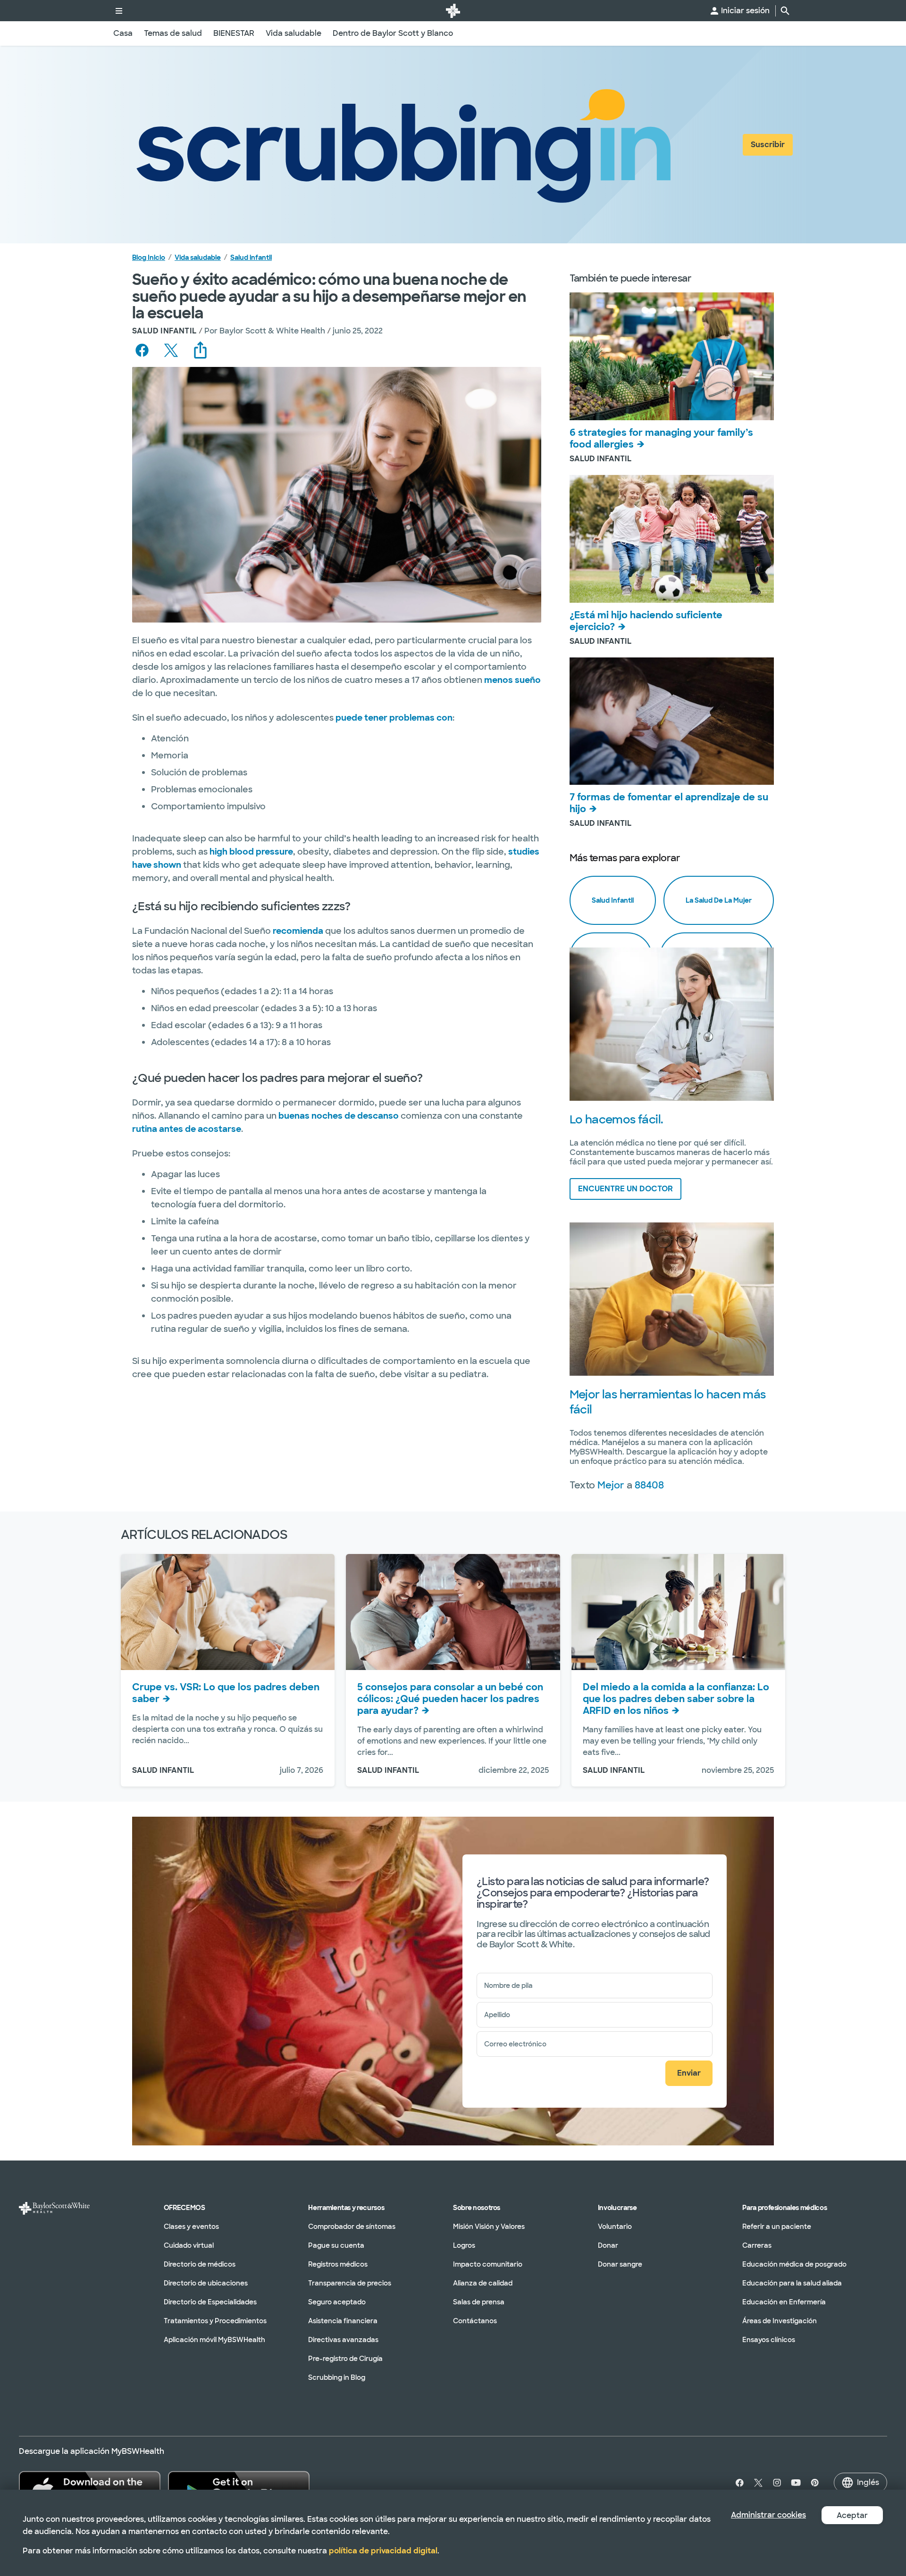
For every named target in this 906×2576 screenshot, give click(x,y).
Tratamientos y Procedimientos (215, 2321)
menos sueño (512, 680)
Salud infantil (251, 258)
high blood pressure (251, 852)
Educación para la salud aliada (792, 2283)
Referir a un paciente (777, 2227)
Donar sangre (620, 2264)
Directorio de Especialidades (210, 2302)
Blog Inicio (149, 258)
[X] (758, 2483)
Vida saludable (198, 258)
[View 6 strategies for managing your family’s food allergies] (672, 356)
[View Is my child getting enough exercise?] (672, 539)
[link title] (453, 11)
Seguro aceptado (337, 2302)
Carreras (757, 2245)
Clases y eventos (191, 2227)
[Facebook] (738, 2483)
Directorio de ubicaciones (206, 2283)
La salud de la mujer (719, 900)
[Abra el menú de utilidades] (119, 11)
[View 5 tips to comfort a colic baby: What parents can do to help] (453, 1612)
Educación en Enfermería (784, 2302)
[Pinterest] (815, 2483)
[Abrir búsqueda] (785, 11)
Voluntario (615, 2227)
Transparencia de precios (350, 2283)
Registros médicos (338, 2264)
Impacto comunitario (488, 2264)
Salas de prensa (479, 2302)
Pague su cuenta (336, 2245)
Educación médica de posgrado (794, 2264)
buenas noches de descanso (339, 1116)
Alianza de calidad (483, 2283)
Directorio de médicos (200, 2264)
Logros (464, 2245)
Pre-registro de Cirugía (345, 2359)
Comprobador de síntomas (352, 2227)
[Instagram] (777, 2483)
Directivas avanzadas (343, 2340)
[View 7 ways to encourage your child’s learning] (672, 721)
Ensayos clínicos (769, 2340)
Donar (608, 2245)
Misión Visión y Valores (489, 2227)
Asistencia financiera (343, 2321)
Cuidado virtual (189, 2245)
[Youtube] (796, 2483)
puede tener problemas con (394, 718)
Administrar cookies (768, 2515)
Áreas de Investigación (780, 2321)
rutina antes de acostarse (187, 1129)
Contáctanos (475, 2321)
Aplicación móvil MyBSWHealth (214, 2340)
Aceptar (852, 2515)
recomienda (298, 931)
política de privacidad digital (383, 2551)
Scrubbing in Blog (337, 2377)
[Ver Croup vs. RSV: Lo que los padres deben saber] (228, 1612)
